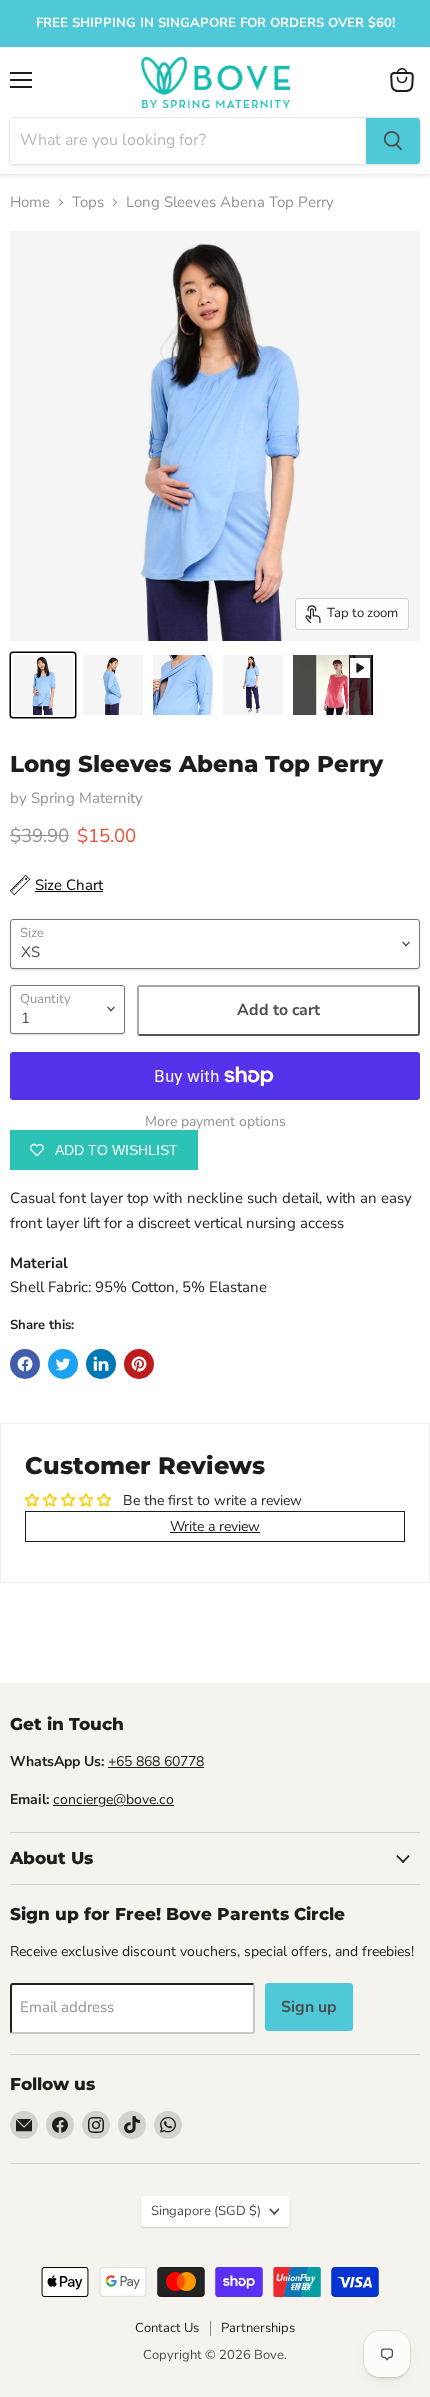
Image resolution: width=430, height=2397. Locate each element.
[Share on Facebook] (25, 1364)
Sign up (309, 2007)
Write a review (215, 1526)
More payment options (215, 1122)
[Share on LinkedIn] (101, 1364)
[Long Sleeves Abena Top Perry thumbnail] (43, 685)
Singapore (206, 2211)
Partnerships (258, 2328)
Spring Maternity (87, 798)
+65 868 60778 (156, 1761)
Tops (88, 202)
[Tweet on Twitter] (63, 1364)
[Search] (393, 141)
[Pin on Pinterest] (139, 1364)
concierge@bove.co (113, 1799)
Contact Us (167, 2328)
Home (30, 202)
